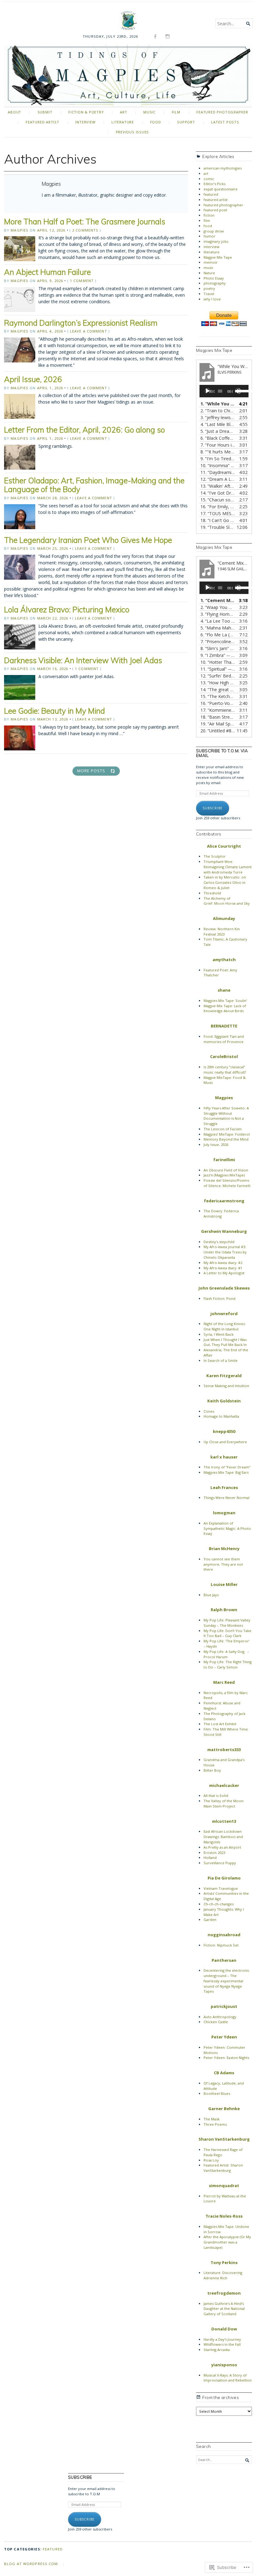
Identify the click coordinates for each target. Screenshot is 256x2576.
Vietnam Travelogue (221, 1888)
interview (85, 122)
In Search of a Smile (221, 1360)
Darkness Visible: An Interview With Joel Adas (83, 660)
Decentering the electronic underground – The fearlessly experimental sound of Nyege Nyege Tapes (226, 1981)
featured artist (42, 122)
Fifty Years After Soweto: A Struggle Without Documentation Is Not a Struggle (226, 1116)
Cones (209, 1411)
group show (214, 231)
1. (218, 404)
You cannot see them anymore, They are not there (223, 1564)
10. (218, 465)
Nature (209, 273)
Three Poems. (216, 2124)
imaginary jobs (216, 241)
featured (211, 194)
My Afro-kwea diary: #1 (223, 1268)
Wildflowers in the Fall (222, 2344)
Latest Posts (225, 122)
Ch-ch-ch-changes (219, 1904)
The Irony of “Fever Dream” (227, 1467)
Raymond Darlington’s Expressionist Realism (81, 323)
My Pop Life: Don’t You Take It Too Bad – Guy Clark (227, 1633)
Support (186, 122)
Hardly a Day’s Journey (222, 2339)
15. (218, 500)
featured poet (215, 210)
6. (218, 438)
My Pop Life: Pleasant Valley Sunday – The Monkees (227, 1623)
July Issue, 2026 (216, 1144)
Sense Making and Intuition (226, 1386)
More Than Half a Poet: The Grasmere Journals (85, 221)
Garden (210, 1920)
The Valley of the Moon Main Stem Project (224, 1803)
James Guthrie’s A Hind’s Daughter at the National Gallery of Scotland (224, 2309)
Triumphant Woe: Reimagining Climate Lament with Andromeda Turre (228, 867)
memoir (211, 262)
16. (218, 507)
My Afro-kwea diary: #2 (223, 1263)
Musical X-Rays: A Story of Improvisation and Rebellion (228, 2378)
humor (209, 236)
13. (218, 486)
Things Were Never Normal (226, 1498)
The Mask (212, 2119)
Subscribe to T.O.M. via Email (222, 753)
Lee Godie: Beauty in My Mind (54, 711)
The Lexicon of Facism (223, 1129)
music (149, 112)
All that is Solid (216, 1796)
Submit (45, 112)
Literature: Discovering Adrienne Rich (223, 2275)
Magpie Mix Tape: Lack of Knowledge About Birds (225, 1008)
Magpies (20, 230)
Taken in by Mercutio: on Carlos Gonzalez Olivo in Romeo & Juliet (225, 882)
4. (218, 424)
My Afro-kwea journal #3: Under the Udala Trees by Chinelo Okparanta (225, 1252)
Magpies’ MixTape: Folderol (227, 1134)
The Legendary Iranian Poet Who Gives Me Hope (88, 540)
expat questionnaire (221, 189)
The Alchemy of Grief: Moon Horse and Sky (227, 901)
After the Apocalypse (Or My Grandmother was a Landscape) (227, 2242)
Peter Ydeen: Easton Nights (226, 2058)
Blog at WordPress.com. (32, 2564)
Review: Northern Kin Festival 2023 (222, 931)
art (123, 112)
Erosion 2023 (214, 1853)
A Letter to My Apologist (224, 1273)
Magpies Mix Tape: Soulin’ (225, 1001)
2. (218, 411)
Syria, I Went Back (219, 1334)
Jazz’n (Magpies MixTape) (224, 1175)
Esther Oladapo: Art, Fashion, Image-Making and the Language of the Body (94, 485)
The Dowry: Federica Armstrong (221, 1214)
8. (218, 452)
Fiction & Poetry (86, 112)
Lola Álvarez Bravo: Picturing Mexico (67, 609)
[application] (224, 391)
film (176, 112)
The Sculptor (215, 856)
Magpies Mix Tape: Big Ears (226, 1472)
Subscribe (213, 808)
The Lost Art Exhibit (220, 1724)
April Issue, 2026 (33, 379)
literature (123, 122)
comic (209, 179)
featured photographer (222, 112)
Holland (210, 1858)
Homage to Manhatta (221, 1416)
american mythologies (223, 168)
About (15, 112)
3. (218, 417)
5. (218, 431)
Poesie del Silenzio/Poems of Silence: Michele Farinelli (227, 1183)
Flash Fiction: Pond (219, 1298)
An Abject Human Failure (47, 272)
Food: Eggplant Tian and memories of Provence (224, 1039)
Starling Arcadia (217, 2350)
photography (215, 283)
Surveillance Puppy (220, 1863)
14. (218, 493)
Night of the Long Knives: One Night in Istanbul (225, 1326)
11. (218, 472)
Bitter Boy (212, 1770)
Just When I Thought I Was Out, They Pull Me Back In (225, 1342)
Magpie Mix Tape (218, 257)
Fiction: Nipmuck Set (221, 1945)
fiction (209, 215)
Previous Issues (133, 132)
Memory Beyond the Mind (226, 1139)
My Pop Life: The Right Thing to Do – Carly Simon (228, 1664)
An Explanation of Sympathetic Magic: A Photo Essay (227, 1528)
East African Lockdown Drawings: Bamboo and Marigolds (223, 1837)
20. (218, 731)
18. (218, 520)
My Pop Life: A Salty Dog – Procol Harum (227, 1654)
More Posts (91, 771)
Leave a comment (89, 331)
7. (218, 445)
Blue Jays (211, 1595)
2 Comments (85, 230)
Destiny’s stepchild (219, 1242)
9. (218, 459)
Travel (209, 294)
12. (218, 479)
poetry (209, 288)
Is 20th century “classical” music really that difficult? (225, 1070)
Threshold (212, 893)
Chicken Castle (216, 2022)
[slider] (241, 390)
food (156, 122)
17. (218, 513)
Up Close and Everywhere (225, 1442)
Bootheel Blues (217, 2093)
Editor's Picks (214, 184)
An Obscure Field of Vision (226, 1170)
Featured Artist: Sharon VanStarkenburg (223, 2168)
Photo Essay (214, 278)
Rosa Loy (211, 2160)
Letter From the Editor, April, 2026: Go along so (84, 430)
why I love (212, 299)
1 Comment (82, 281)
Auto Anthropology (220, 2017)
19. (218, 527)
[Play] (208, 391)
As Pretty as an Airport (222, 1847)
